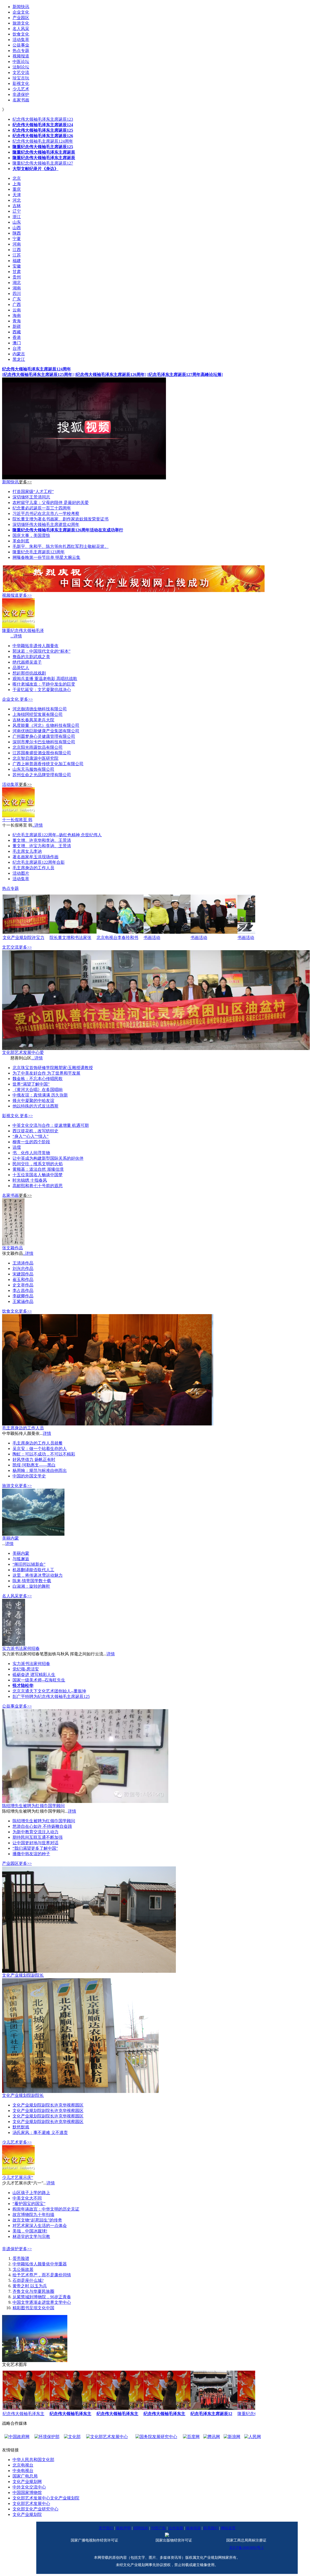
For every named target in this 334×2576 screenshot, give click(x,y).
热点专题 (10, 888)
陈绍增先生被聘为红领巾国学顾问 (33, 1806)
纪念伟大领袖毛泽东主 (23, 2414)
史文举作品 (23, 1285)
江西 (17, 250)
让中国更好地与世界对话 (35, 1843)
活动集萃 (10, 784)
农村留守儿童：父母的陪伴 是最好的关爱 (51, 503)
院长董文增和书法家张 (70, 938)
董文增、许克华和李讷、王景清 (42, 840)
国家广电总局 (25, 2476)
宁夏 (17, 239)
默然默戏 (21, 2127)
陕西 (17, 233)
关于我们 (106, 2528)
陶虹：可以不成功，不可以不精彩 (44, 1454)
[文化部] (31, 2437)
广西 (17, 304)
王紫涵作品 (23, 1301)
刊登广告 (158, 2528)
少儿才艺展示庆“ (18, 2177)
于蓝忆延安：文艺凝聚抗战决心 (42, 690)
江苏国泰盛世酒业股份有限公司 (42, 753)
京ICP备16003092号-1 (246, 2548)
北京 (17, 178)
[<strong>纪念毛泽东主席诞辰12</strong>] (214, 2408)
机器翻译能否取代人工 (33, 1570)
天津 (17, 195)
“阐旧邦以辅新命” (29, 1564)
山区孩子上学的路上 (31, 2193)
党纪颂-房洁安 (26, 1669)
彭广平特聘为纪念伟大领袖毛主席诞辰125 (51, 1696)
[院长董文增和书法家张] (73, 932)
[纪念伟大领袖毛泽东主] (26, 2408)
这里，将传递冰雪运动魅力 (38, 1575)
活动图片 (21, 873)
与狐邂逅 (21, 1559)
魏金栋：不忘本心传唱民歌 (38, 1079)
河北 (17, 200)
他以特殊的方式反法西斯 (35, 1106)
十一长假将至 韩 (17, 820)
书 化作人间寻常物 (31, 1153)
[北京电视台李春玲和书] (120, 932)
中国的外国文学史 (29, 1476)
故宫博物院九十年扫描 (33, 2215)
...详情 (16, 636)
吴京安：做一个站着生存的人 (40, 1449)
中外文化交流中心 (29, 2487)
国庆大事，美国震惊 (31, 535)
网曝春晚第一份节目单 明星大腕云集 (46, 557)
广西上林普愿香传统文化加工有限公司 (48, 764)
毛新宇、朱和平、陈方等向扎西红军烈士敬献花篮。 (61, 546)
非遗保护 (10, 2249)
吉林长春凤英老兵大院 (33, 720)
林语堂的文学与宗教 (31, 2236)
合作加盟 (176, 2528)
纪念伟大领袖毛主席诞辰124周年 (43, 141)
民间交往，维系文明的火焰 (38, 1164)
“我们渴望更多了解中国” (35, 1848)
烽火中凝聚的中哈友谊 (33, 1101)
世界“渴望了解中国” (31, 1084)
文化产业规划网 (27, 2482)
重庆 (17, 189)
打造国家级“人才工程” (33, 492)
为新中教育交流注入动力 (35, 1832)
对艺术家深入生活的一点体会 (40, 2226)
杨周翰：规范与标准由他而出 (40, 1470)
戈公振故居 (23, 2269)
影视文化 (10, 1116)
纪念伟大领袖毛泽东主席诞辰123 (43, 119)
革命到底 (21, 541)
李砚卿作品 (23, 1296)
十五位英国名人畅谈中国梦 (38, 1175)
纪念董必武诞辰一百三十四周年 (42, 508)
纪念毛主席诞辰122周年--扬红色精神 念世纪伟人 (57, 835)
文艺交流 (10, 947)
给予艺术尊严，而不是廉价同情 (42, 2275)
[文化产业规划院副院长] (89, 1971)
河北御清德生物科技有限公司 (40, 709)
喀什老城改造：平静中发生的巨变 (44, 684)
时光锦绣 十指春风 (30, 1180)
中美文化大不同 (27, 2198)
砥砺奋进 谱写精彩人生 (34, 1675)
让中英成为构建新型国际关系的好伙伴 (48, 1158)
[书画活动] (167, 932)
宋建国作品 (23, 1274)
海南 (17, 315)
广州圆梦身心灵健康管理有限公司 (44, 736)
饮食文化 (10, 1311)
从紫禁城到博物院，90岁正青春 (42, 2297)
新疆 (17, 326)
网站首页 (228, 2528)
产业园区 (10, 1863)
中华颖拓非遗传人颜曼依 (35, 646)
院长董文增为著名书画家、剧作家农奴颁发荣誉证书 (61, 519)
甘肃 (17, 272)
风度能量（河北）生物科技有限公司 (46, 725)
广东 (17, 299)
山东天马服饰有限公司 (33, 769)
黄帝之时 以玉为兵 (30, 2286)
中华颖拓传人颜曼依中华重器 (40, 2264)
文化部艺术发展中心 (31, 2504)
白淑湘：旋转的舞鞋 (31, 1586)
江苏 (17, 255)
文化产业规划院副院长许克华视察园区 (48, 2105)
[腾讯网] (170, 2437)
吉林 (17, 206)
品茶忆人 (21, 668)
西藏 (17, 332)
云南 (17, 310)
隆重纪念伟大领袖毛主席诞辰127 (43, 163)
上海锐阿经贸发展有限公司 (38, 714)
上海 (17, 184)
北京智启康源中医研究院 (35, 758)
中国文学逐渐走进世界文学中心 (42, 2302)
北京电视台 (23, 2465)
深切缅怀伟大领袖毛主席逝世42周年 (46, 524)
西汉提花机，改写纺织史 (35, 1131)
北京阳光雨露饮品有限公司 (38, 747)
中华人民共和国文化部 (33, 2460)
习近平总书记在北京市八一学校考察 (46, 514)
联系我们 (211, 2528)
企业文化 (10, 699)
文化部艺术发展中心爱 (23, 1052)
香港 (17, 337)
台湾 (17, 348)
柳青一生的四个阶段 (31, 1142)
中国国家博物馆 (27, 2493)
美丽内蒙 (10, 1538)
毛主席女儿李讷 (27, 851)
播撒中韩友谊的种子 (31, 1854)
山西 (17, 228)
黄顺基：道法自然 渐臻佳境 (38, 1169)
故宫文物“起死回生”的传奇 (37, 2220)
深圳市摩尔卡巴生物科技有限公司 (44, 742)
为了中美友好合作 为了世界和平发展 (46, 1073)
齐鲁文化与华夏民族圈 (33, 2291)
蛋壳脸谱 (21, 2258)
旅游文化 (10, 1486)
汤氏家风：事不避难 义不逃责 (40, 2133)
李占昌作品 (23, 1290)
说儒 (17, 1147)
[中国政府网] (238, 2437)
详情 (47, 1433)
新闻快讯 (10, 482)
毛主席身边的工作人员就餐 (38, 1443)
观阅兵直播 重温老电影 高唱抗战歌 (45, 679)
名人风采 (10, 1596)
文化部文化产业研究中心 (35, 2509)
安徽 (17, 266)
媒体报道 (193, 2528)
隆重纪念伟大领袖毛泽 (23, 631)
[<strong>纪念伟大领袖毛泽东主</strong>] (73, 2408)
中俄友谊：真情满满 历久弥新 (40, 1095)
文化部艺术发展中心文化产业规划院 (46, 2498)
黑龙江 (19, 359)
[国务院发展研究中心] (115, 2437)
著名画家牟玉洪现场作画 (35, 857)
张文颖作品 (13, 1248)
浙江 (17, 217)
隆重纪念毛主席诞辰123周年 (39, 552)
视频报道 (10, 595)
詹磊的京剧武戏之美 (31, 657)
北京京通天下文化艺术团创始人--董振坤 (49, 1691)
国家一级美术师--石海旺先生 (39, 1680)
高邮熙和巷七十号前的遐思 (38, 1186)
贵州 (17, 277)
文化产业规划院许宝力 (23, 938)
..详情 (38, 825)
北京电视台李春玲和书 (117, 938)
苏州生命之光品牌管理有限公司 (42, 775)
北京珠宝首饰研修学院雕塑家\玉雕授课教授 (53, 1068)
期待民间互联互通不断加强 (38, 1837)
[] (38, 375)
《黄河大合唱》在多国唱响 (38, 1090)
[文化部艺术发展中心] (65, 2437)
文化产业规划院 (27, 2514)
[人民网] (211, 2437)
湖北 (17, 283)
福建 (17, 261)
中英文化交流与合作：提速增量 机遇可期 (51, 1125)
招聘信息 (141, 2528)
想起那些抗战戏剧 (29, 673)
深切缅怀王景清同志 (31, 497)
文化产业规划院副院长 (23, 1975)
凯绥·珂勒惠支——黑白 (34, 1465)
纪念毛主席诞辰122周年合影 (39, 862)
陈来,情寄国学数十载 (32, 1581)
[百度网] (150, 2437)
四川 (17, 294)
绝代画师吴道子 (27, 662)
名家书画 (10, 1195)
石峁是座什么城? (28, 2280)
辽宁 (17, 211)
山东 (17, 222)
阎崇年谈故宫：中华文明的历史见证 (46, 2209)
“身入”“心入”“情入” (31, 1136)
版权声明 (123, 2528)
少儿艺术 (10, 2142)
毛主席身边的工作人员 (33, 868)
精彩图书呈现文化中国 (33, 2308)
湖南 (17, 288)
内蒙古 (19, 354)
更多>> (25, 482)
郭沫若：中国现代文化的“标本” (41, 651)
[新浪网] (190, 2437)
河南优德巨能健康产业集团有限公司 (46, 731)
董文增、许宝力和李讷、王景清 (42, 846)
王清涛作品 (23, 1263)
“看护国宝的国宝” (29, 2204)
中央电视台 (23, 2471)
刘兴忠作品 (23, 1269)
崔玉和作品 (23, 1280)
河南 (17, 244)
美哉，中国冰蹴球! (30, 2231)
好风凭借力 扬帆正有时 (34, 1460)
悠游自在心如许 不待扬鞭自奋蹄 (42, 1826)
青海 (17, 321)
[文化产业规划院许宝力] (26, 932)
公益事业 (10, 1706)
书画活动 (152, 938)
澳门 (17, 343)
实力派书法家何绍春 (21, 1648)
